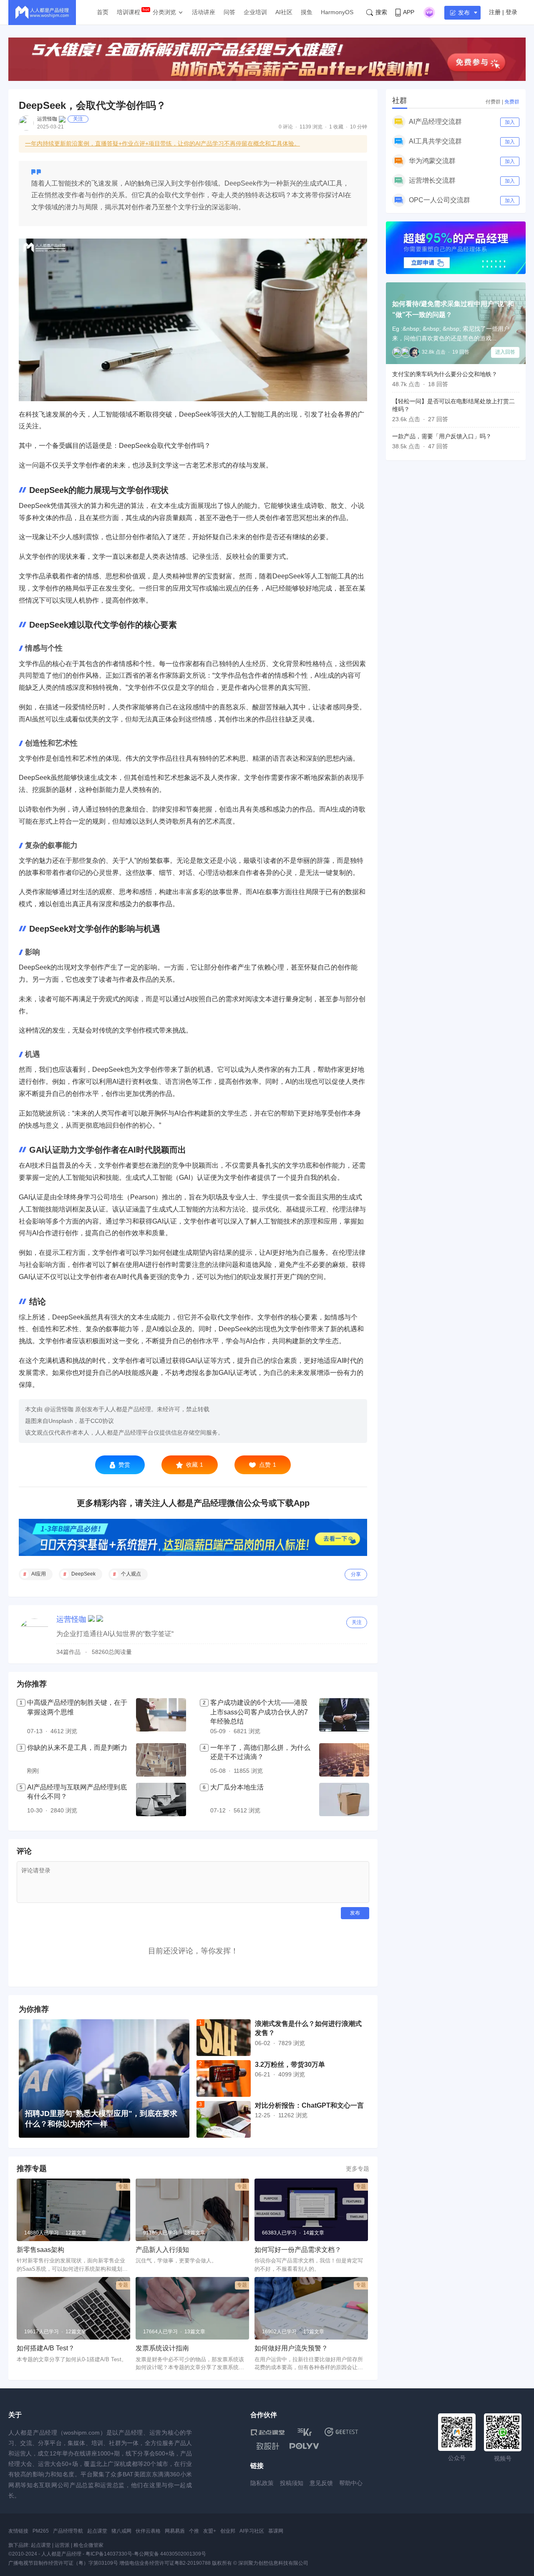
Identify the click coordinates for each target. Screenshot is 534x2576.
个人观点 (131, 1574)
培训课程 (128, 12)
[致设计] (268, 2446)
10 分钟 (359, 127)
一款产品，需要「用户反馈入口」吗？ (442, 436)
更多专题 (358, 2169)
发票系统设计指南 (162, 2348)
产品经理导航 (68, 2531)
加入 (510, 122)
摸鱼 (307, 12)
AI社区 (284, 12)
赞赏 (124, 1465)
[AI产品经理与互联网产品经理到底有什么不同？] (161, 1799)
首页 (103, 12)
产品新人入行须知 (162, 2250)
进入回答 (505, 352)
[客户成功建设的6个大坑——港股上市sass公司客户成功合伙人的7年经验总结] (344, 1717)
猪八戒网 (121, 2531)
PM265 (41, 2531)
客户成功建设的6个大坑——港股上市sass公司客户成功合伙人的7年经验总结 (259, 1712)
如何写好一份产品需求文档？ (298, 2250)
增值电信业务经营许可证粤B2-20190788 (165, 2563)
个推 (194, 2531)
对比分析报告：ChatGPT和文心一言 (309, 2105)
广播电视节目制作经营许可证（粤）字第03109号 (63, 2563)
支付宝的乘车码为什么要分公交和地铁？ (445, 374)
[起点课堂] (268, 2432)
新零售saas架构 (40, 2250)
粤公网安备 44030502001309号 (170, 2554)
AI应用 (39, 1574)
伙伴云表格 (148, 2531)
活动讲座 (204, 12)
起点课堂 (97, 2531)
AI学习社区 (252, 2531)
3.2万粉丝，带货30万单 (290, 2065)
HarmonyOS (337, 12)
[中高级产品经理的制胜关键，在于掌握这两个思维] (161, 1717)
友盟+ (210, 2531)
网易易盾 (175, 2531)
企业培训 (255, 12)
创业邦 (228, 2531)
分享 (356, 1574)
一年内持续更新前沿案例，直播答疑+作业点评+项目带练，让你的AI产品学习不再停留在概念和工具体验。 (162, 143)
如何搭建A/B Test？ (46, 2348)
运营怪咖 (47, 119)
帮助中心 (351, 2483)
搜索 (381, 12)
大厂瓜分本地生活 (237, 1787)
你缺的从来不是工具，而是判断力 (77, 1748)
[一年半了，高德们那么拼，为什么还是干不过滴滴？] (344, 1760)
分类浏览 (164, 12)
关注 (78, 119)
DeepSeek (83, 1574)
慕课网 (276, 2531)
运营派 (62, 2545)
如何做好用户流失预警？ (291, 2348)
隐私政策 (262, 2483)
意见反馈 (321, 2483)
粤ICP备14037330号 (109, 2554)
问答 (229, 12)
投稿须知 (292, 2483)
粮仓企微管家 (88, 2545)
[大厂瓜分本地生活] (344, 1799)
